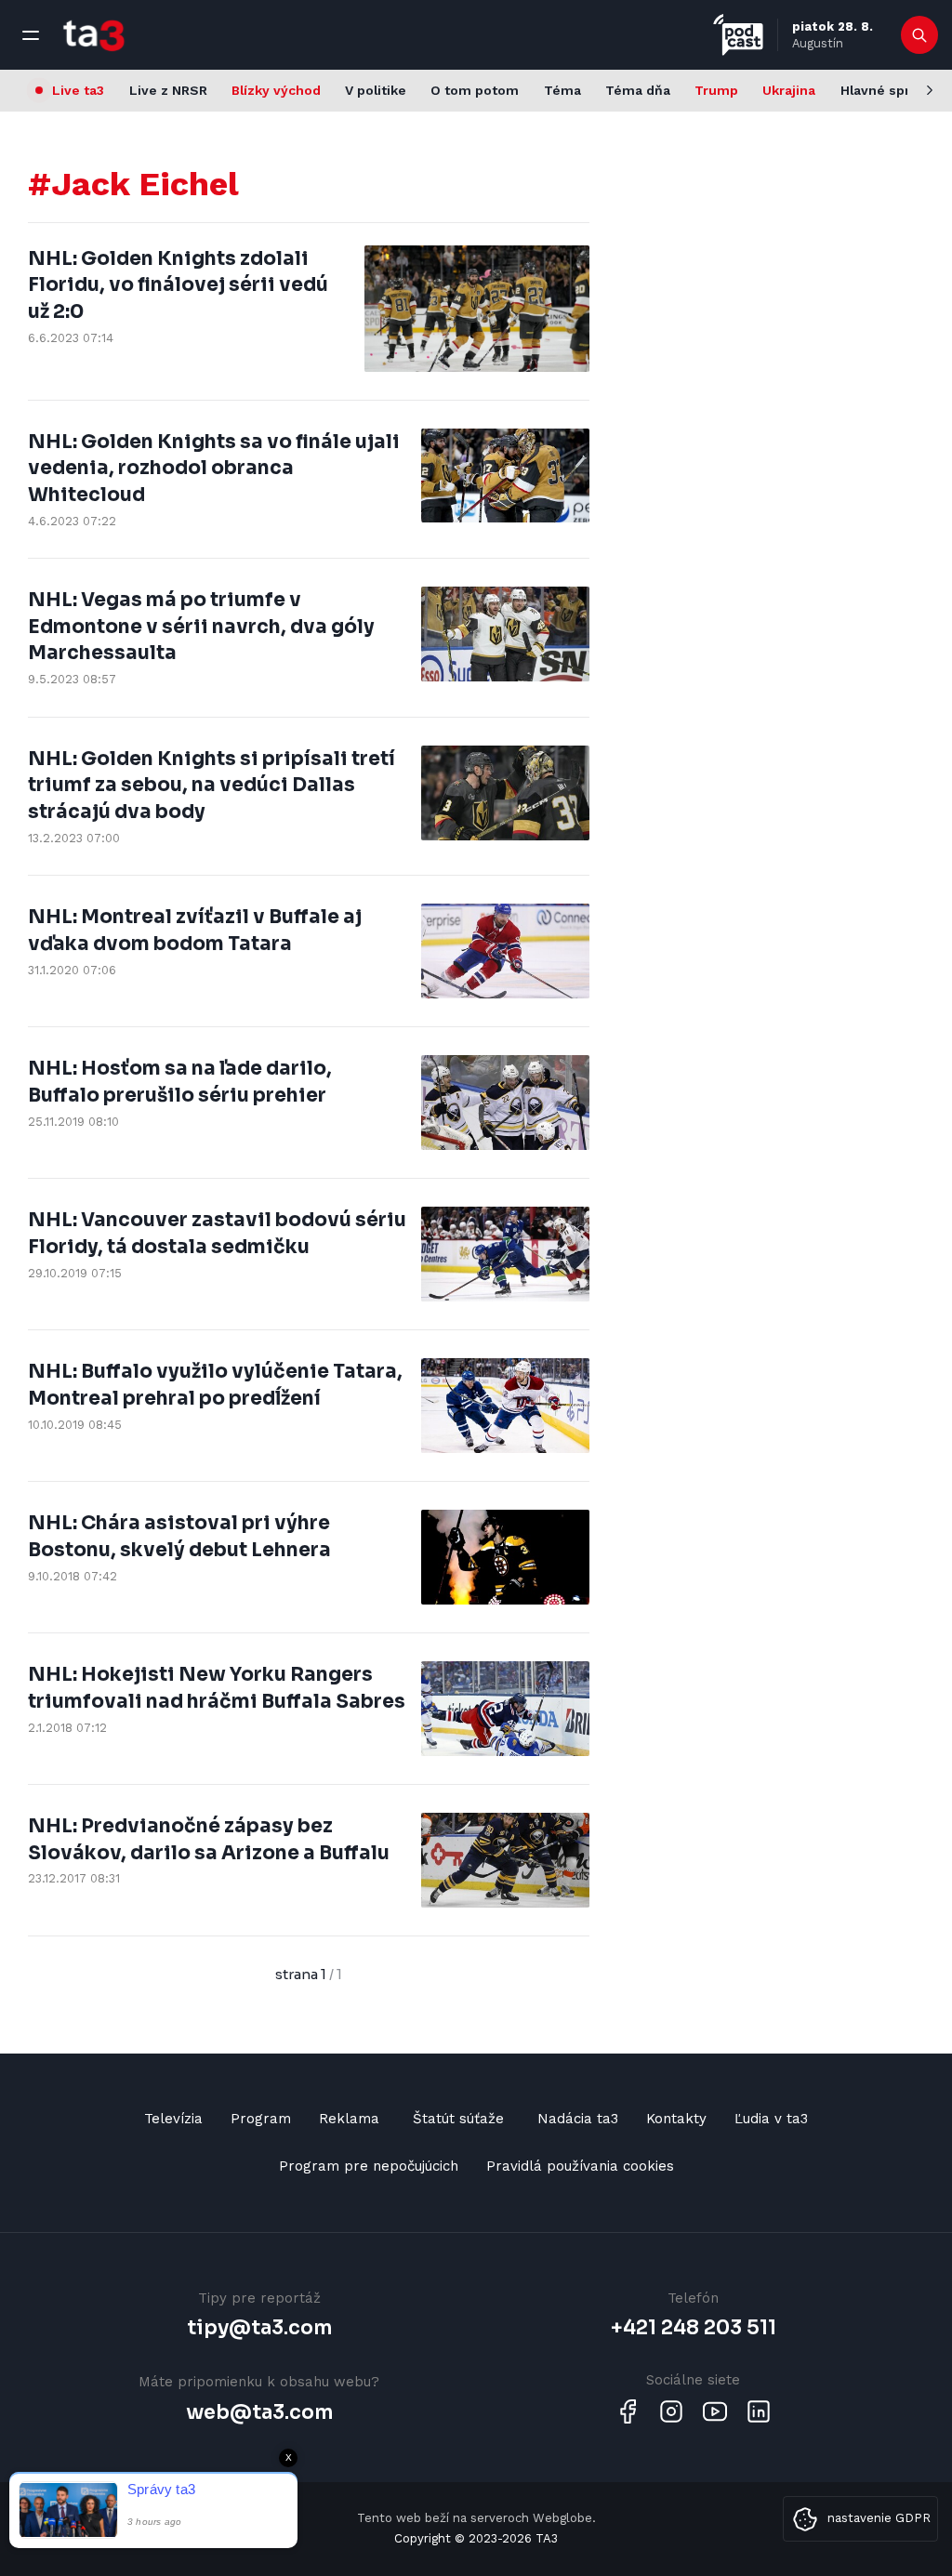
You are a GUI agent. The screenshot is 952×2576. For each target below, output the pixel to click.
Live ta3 (78, 90)
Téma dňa (638, 90)
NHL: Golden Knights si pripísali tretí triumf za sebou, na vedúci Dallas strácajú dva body (212, 785)
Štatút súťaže (458, 2119)
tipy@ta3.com (259, 2328)
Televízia (173, 2119)
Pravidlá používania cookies (580, 2166)
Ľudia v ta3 (771, 2119)
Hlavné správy (886, 90)
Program (261, 2119)
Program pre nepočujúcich (369, 2166)
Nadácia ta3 (578, 2119)
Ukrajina (789, 90)
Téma (562, 90)
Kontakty (676, 2119)
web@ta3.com (259, 2412)
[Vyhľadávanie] (920, 35)
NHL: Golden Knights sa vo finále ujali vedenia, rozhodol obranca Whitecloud (214, 468)
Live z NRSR (168, 90)
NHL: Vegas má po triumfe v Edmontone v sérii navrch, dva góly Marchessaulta (201, 626)
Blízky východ (276, 90)
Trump (716, 90)
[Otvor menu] (31, 35)
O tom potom (475, 90)
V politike (376, 90)
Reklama (349, 2119)
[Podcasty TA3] (738, 35)
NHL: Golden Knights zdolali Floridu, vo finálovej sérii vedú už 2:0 (178, 285)
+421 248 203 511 (694, 2328)
